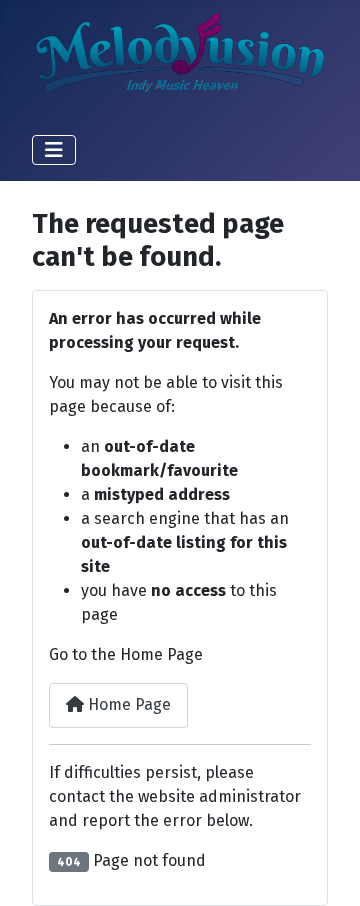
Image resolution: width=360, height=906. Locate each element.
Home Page (127, 704)
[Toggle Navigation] (54, 150)
